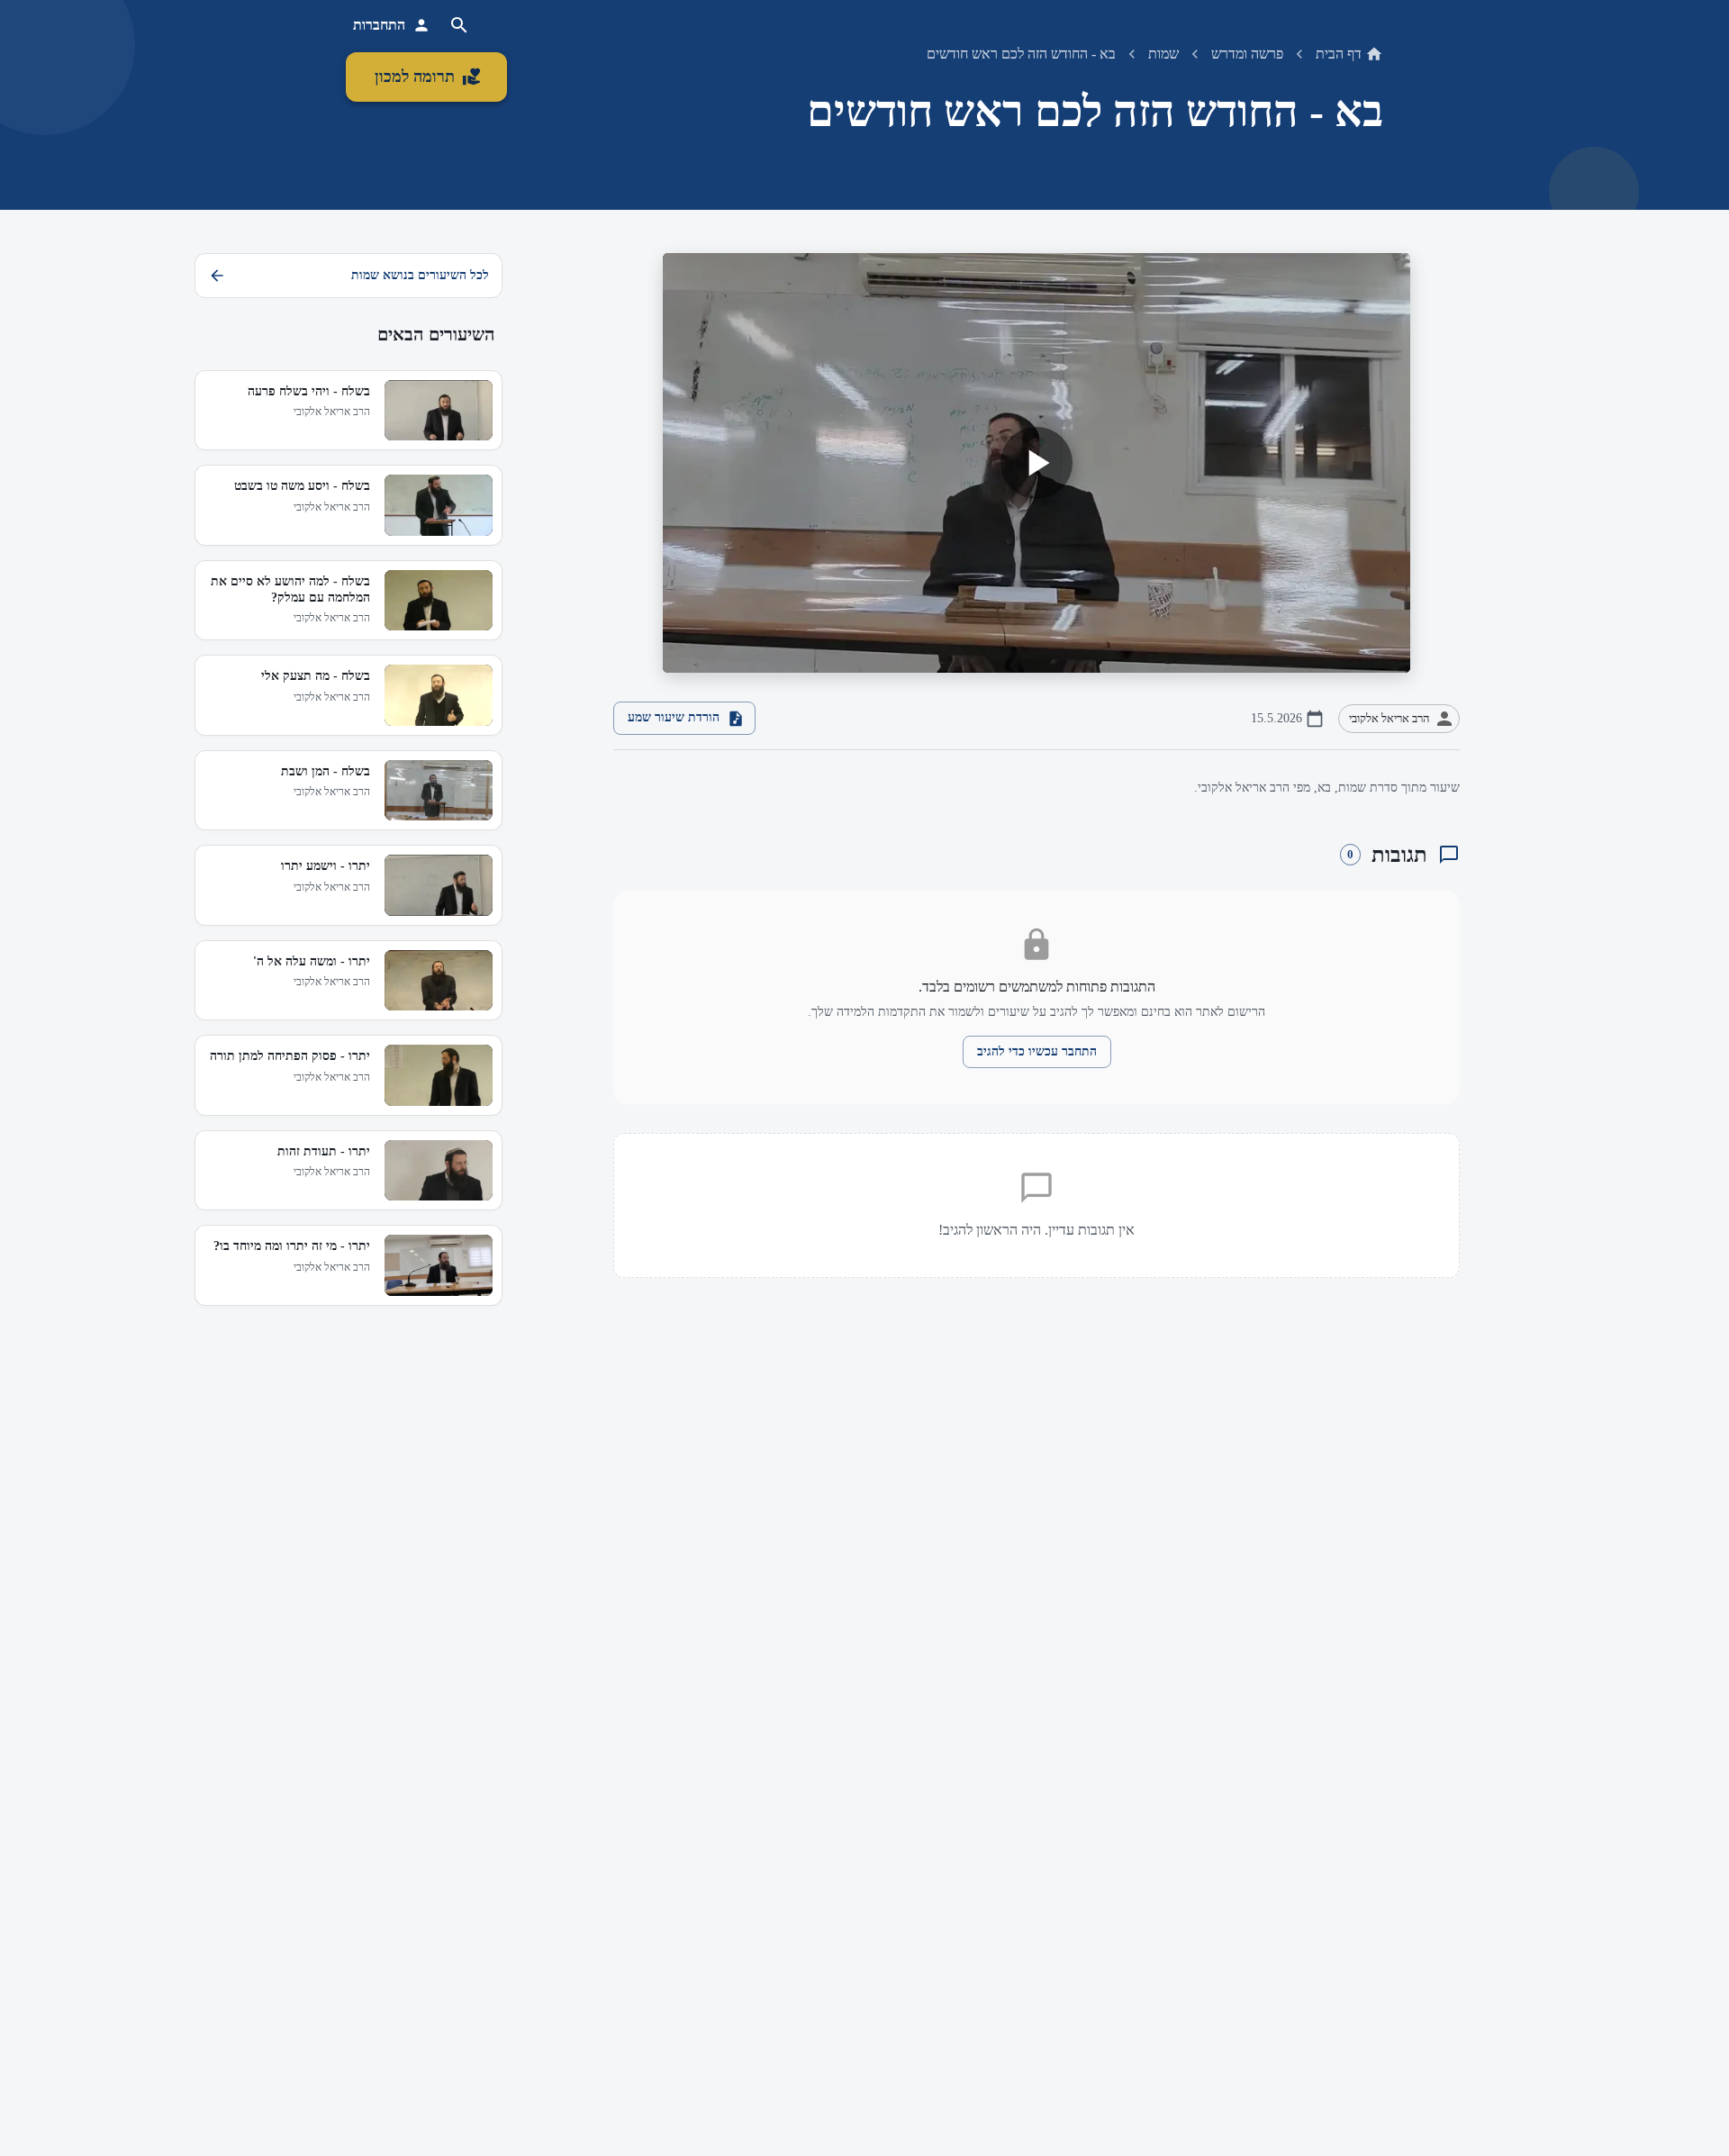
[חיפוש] (459, 25)
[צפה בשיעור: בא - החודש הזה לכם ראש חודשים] (1036, 463)
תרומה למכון (415, 77)
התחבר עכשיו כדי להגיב (1037, 1051)
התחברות (379, 25)
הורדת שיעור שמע (674, 717)
